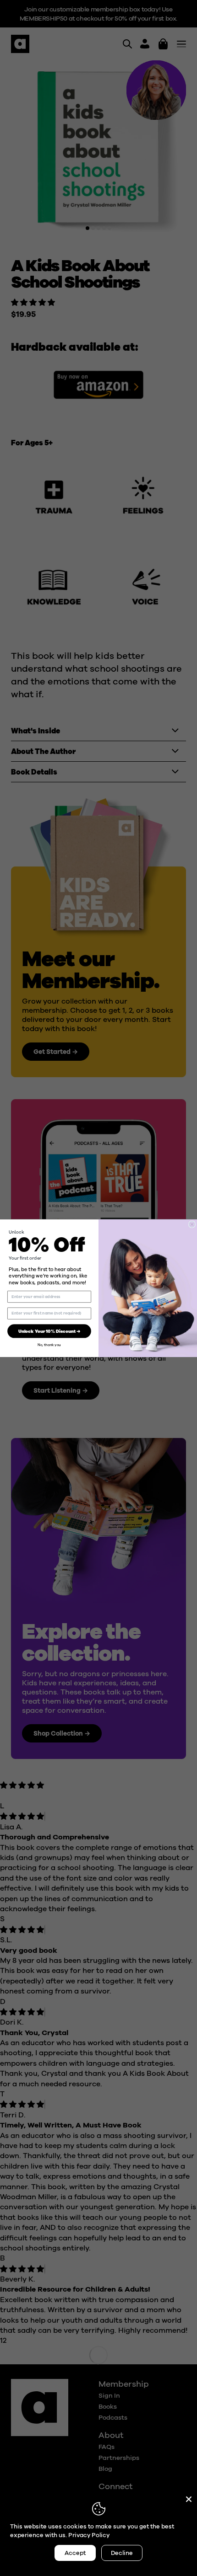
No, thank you (49, 1345)
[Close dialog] (192, 1224)
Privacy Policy (89, 2535)
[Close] (189, 2499)
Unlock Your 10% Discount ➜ (49, 1331)
